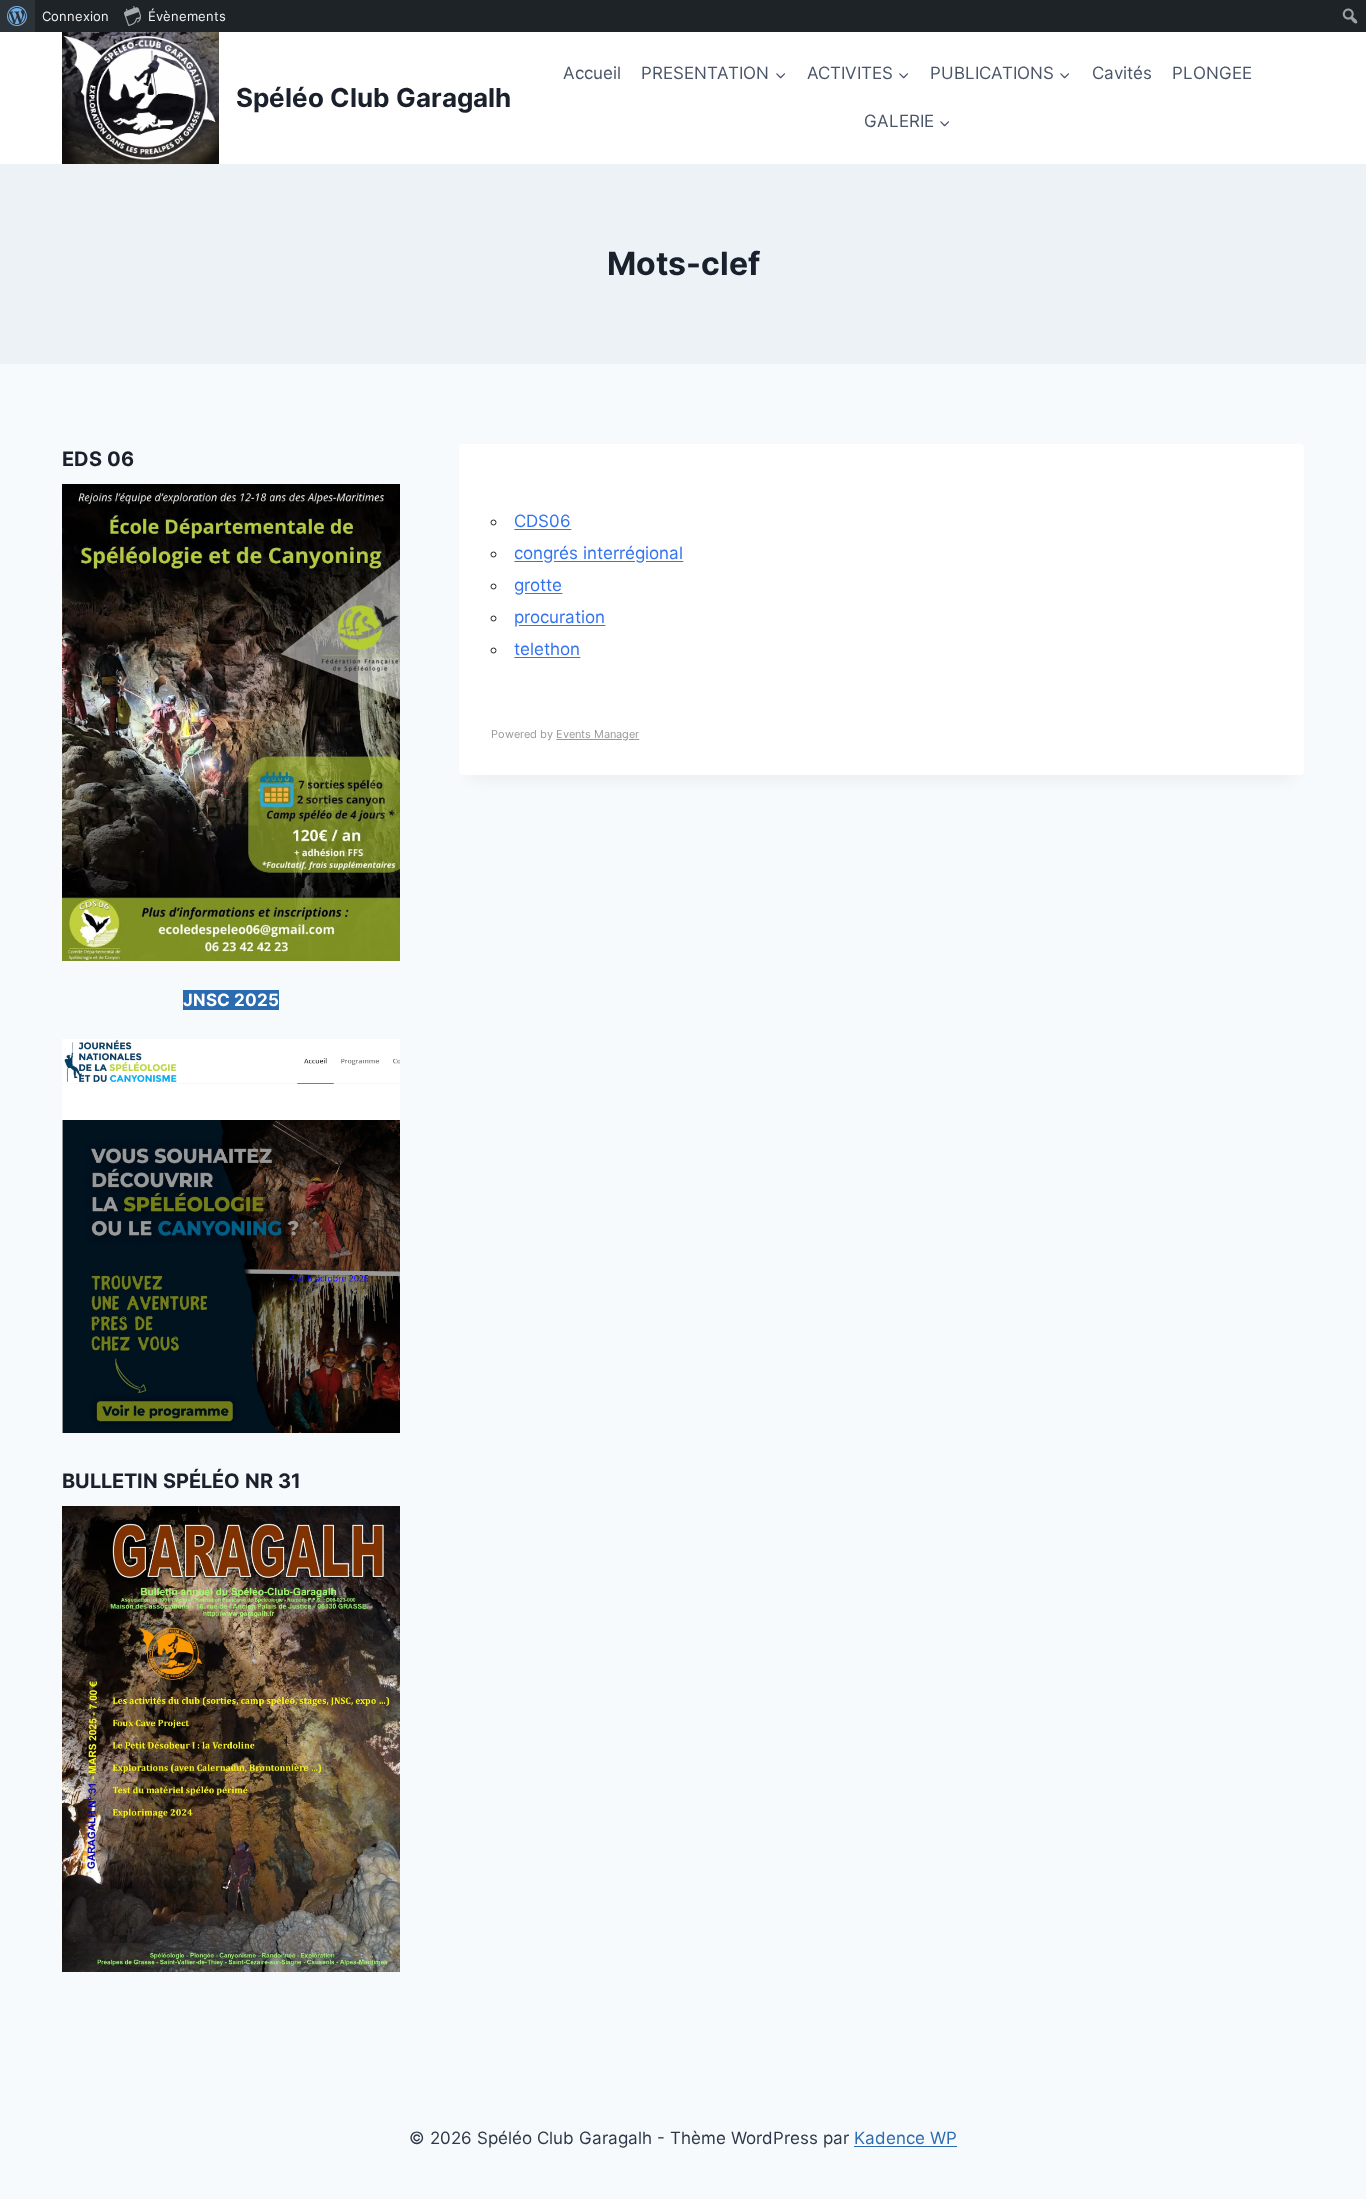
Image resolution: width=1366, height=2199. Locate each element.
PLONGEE (1212, 73)
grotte (538, 585)
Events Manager (597, 734)
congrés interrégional (598, 553)
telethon (547, 649)
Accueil (592, 73)
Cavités (1122, 73)
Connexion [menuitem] (75, 16)
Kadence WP (905, 2138)
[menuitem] (17, 16)
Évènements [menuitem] (187, 16)
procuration (559, 617)
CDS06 (542, 521)
